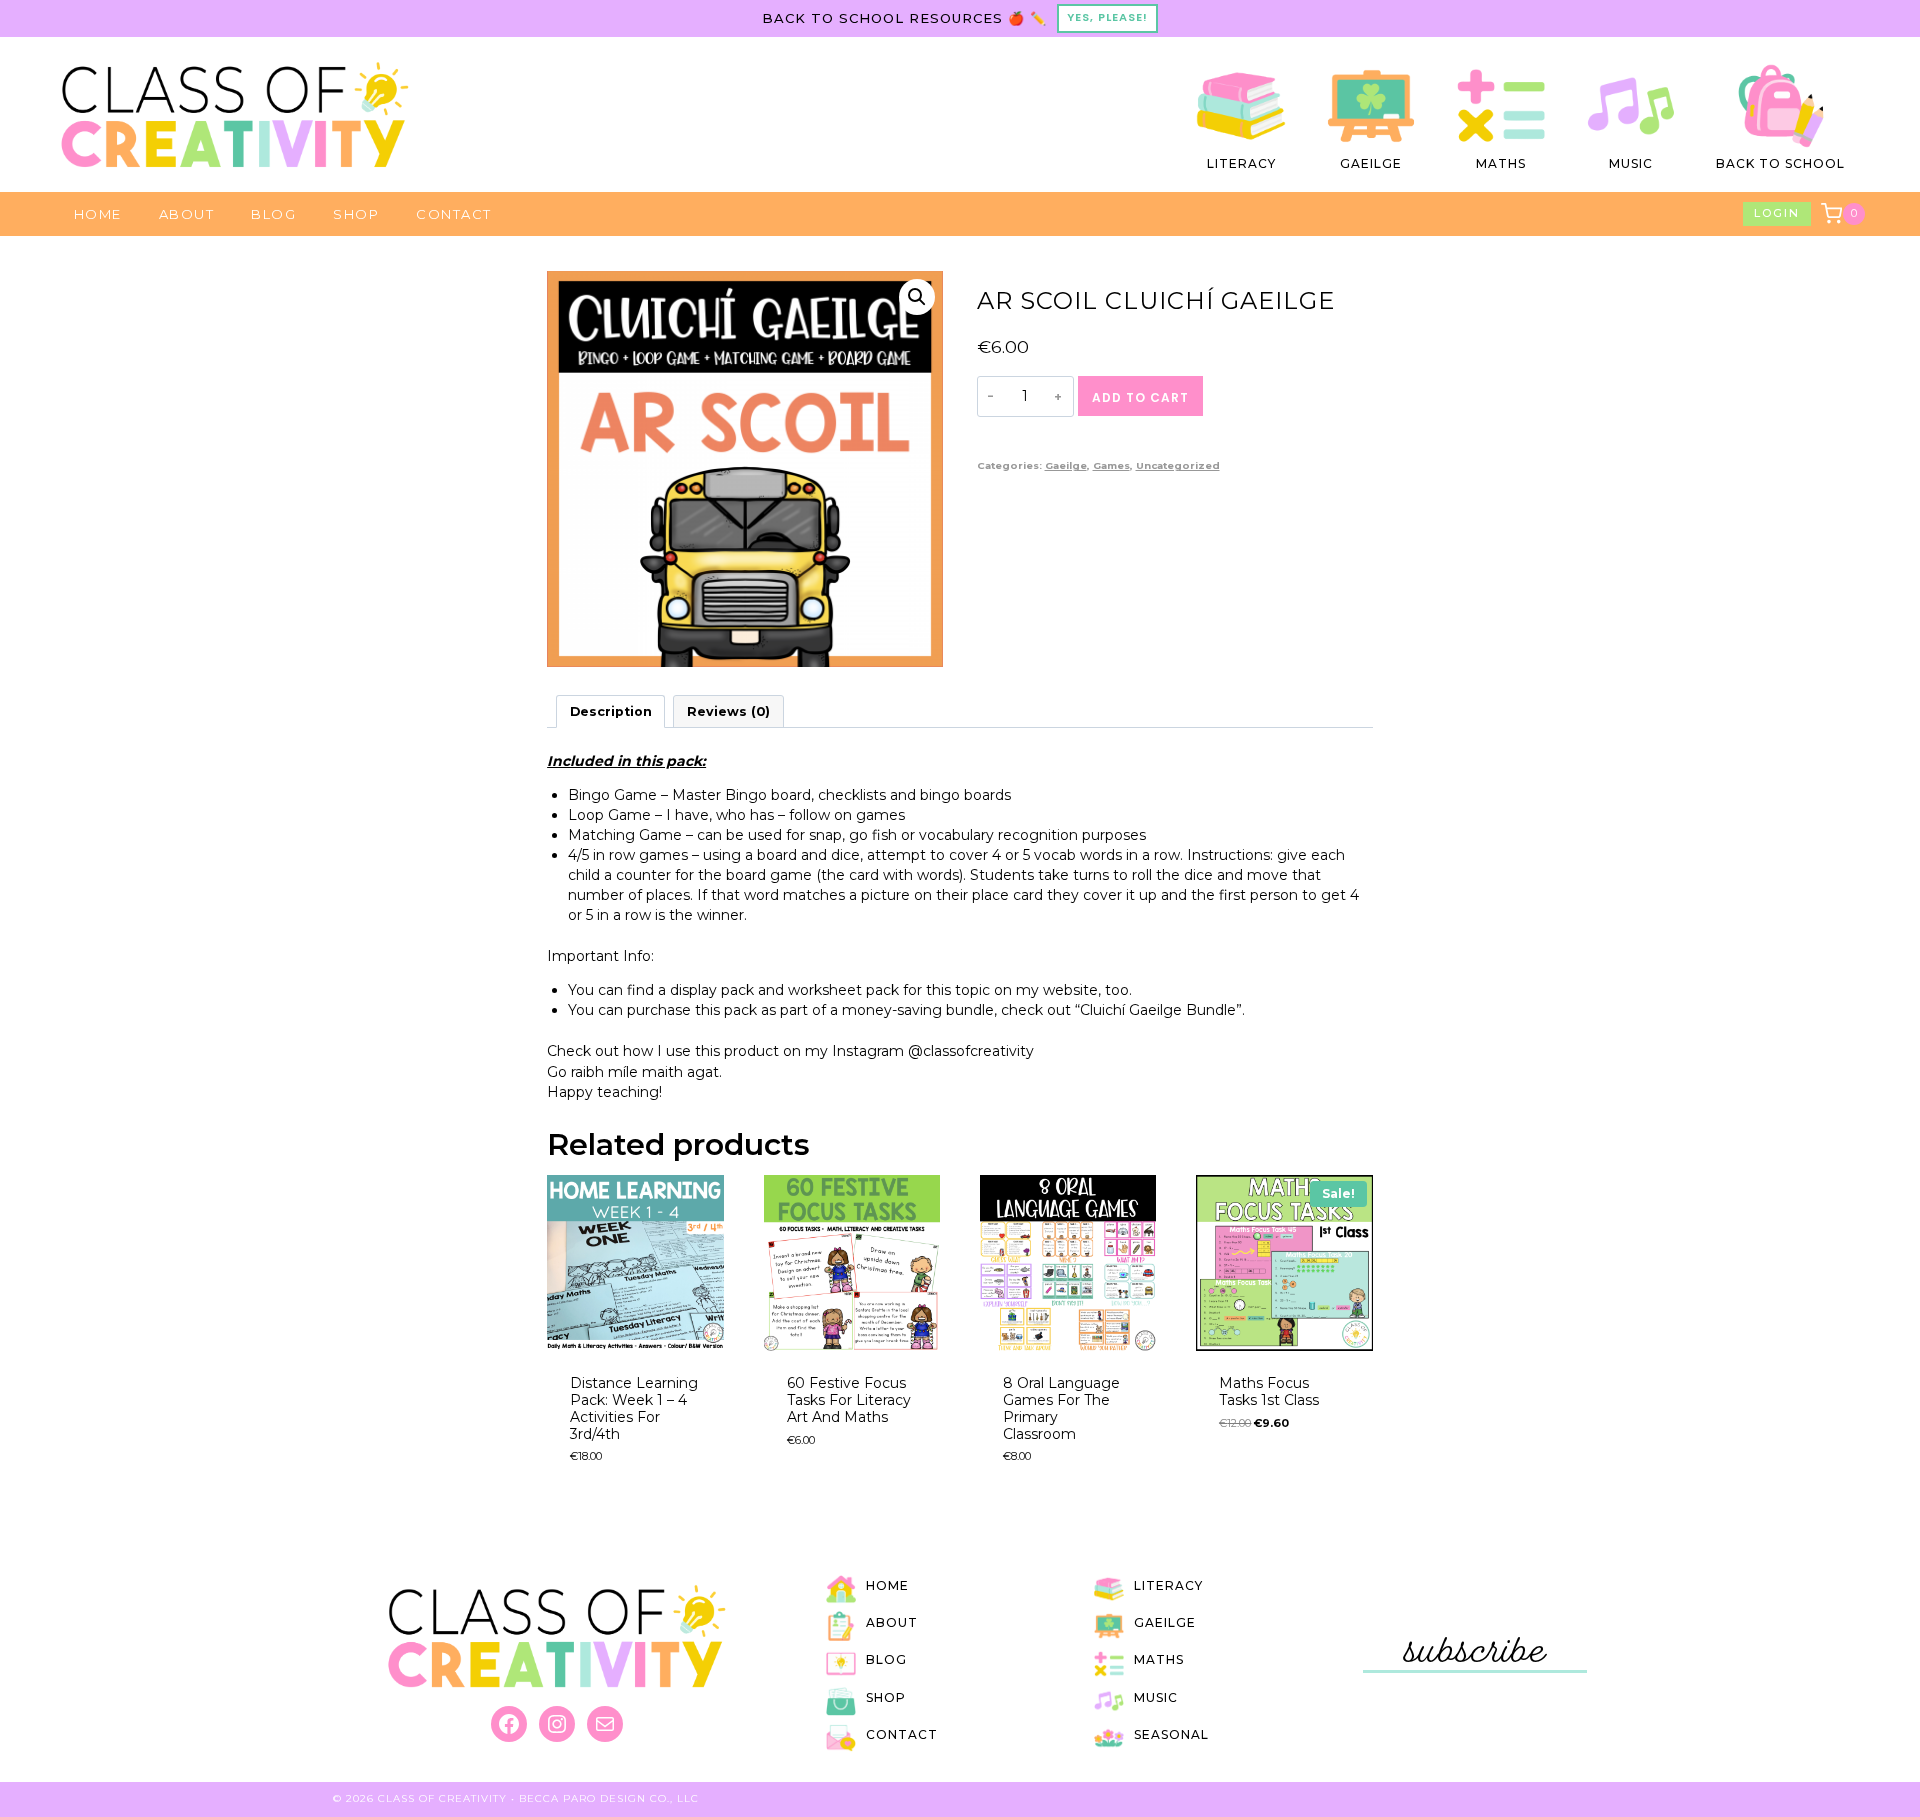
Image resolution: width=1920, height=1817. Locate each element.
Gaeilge (1066, 465)
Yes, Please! (1107, 17)
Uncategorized (1178, 465)
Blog (273, 214)
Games (1111, 465)
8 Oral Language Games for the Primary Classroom (1061, 1408)
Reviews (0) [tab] (728, 711)
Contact (454, 214)
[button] (917, 297)
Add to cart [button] (1263, 1479)
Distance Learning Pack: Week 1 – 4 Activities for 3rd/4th (634, 1408)
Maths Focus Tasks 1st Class (1269, 1391)
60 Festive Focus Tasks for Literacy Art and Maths (849, 1400)
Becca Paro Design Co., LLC (609, 1798)
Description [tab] (611, 711)
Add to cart (1140, 397)
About (187, 214)
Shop (356, 214)
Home (98, 214)
